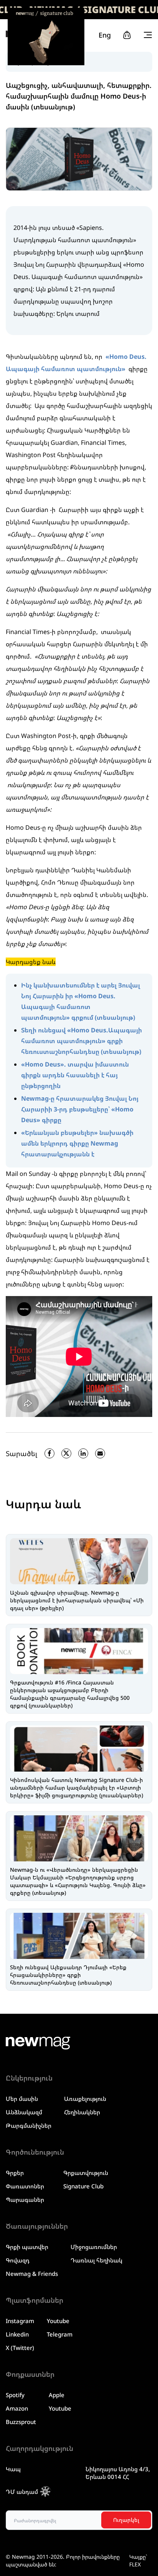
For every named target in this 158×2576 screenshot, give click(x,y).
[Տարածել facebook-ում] (49, 1453)
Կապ (13, 2469)
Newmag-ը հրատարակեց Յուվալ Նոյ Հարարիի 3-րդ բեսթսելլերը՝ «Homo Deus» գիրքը (80, 1109)
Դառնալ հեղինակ (96, 2260)
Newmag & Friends (32, 2274)
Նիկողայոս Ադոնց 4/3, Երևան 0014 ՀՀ (118, 2473)
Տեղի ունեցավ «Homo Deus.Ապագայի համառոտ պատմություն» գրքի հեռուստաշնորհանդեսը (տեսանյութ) (81, 1041)
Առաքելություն (85, 2099)
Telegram (60, 2334)
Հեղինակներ (82, 2112)
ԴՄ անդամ (22, 2492)
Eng (105, 35)
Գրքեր (15, 2173)
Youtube (58, 2321)
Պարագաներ (25, 2200)
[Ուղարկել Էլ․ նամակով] (100, 1453)
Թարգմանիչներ (29, 2125)
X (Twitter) (20, 2348)
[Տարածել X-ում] (66, 1453)
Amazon (17, 2408)
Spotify (15, 2395)
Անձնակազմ (24, 2112)
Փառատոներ (25, 2186)
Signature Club (83, 2186)
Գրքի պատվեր (27, 2247)
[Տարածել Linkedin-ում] (83, 1453)
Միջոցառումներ (94, 2247)
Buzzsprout (21, 2422)
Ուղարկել (126, 2520)
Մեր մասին (22, 2099)
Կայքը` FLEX (138, 2560)
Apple (57, 2395)
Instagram (20, 2321)
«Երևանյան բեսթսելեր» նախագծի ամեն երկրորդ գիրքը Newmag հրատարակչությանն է (77, 1143)
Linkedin (17, 2334)
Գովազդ (18, 2260)
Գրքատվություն (86, 2173)
